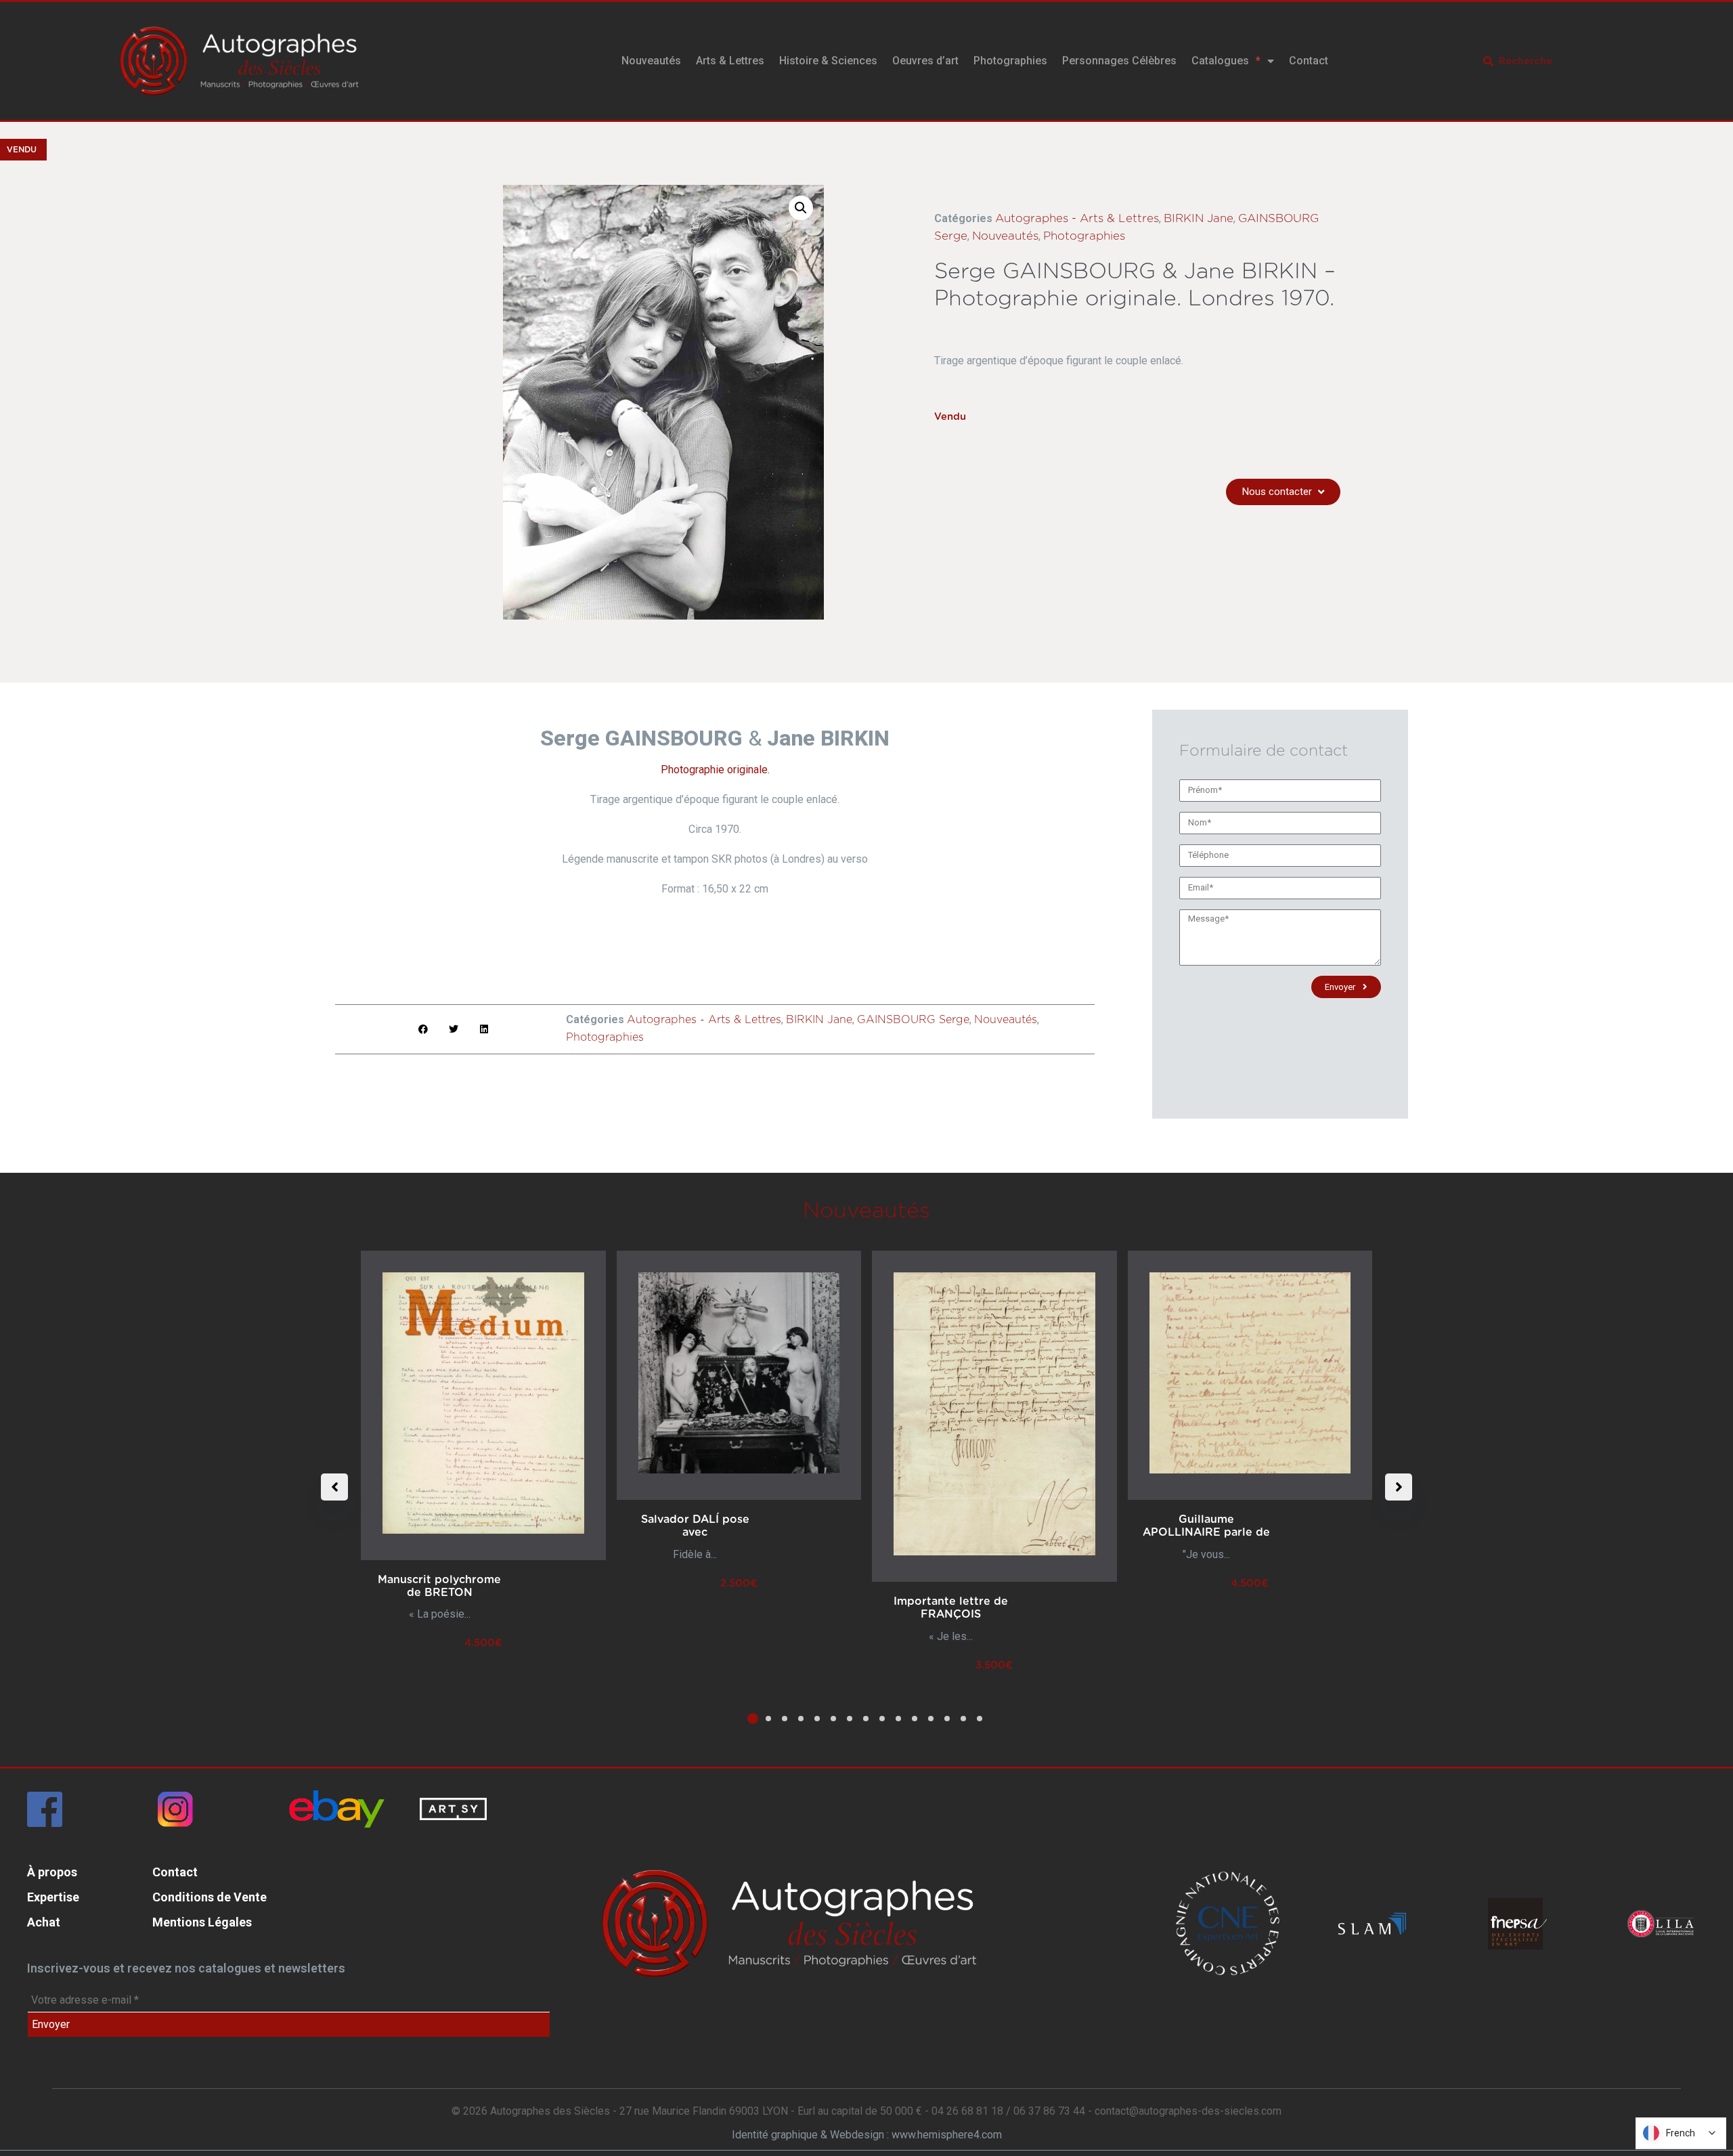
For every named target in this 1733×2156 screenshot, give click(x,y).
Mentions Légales (202, 1922)
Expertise (53, 1897)
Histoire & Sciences (828, 61)
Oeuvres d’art (925, 61)
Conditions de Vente (210, 1897)
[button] (801, 208)
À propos (52, 1872)
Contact (1309, 61)
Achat (44, 1922)
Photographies (1010, 61)
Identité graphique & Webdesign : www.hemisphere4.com (867, 2135)
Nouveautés (651, 61)
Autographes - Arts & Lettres (1077, 218)
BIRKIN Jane (1199, 218)
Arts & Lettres (730, 61)
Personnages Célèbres (1119, 61)
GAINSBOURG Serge (913, 1020)
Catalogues (1220, 61)
